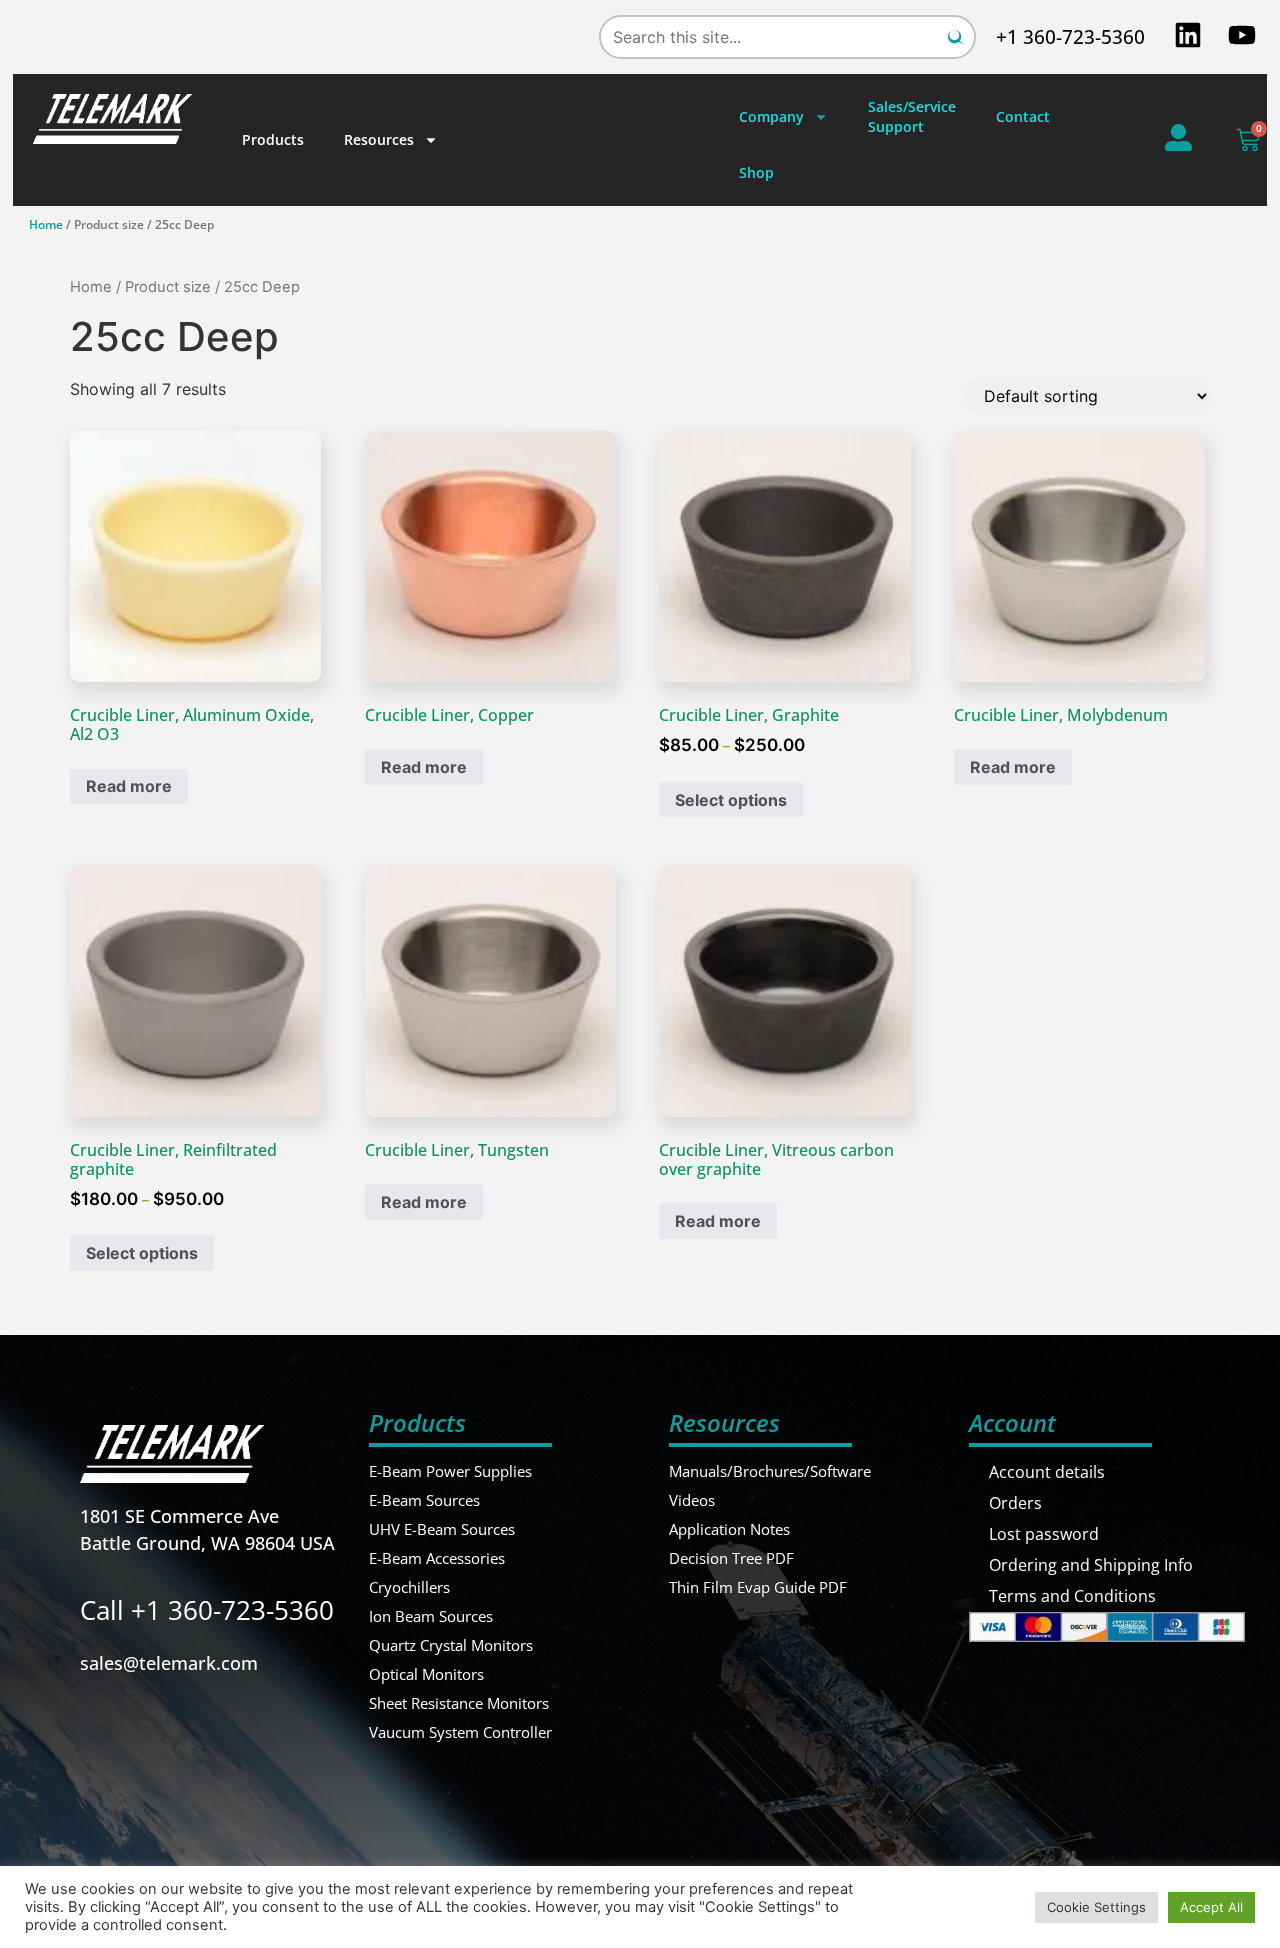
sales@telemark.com (169, 1663)
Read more (129, 786)
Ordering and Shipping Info (1091, 1565)
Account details (1047, 1472)
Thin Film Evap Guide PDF (758, 1587)
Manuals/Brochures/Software (770, 1471)
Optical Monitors (426, 1674)
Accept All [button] (1211, 1907)
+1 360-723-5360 (1070, 37)
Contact (1023, 116)
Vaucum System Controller (460, 1732)
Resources (379, 139)
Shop (756, 172)
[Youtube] (1242, 35)
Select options (731, 800)
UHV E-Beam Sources (442, 1529)
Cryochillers (409, 1587)
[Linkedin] (1188, 35)
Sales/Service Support (912, 116)
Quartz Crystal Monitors (451, 1645)
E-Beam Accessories (437, 1558)
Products (273, 139)
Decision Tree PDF (731, 1558)
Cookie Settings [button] (1096, 1907)
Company (771, 116)
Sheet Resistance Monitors (459, 1703)
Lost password (1044, 1534)
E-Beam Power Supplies (450, 1471)
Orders (1015, 1503)
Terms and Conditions (1072, 1596)
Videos (692, 1500)
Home (46, 224)
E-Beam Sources (424, 1500)
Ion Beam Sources (431, 1616)
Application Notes (729, 1529)
